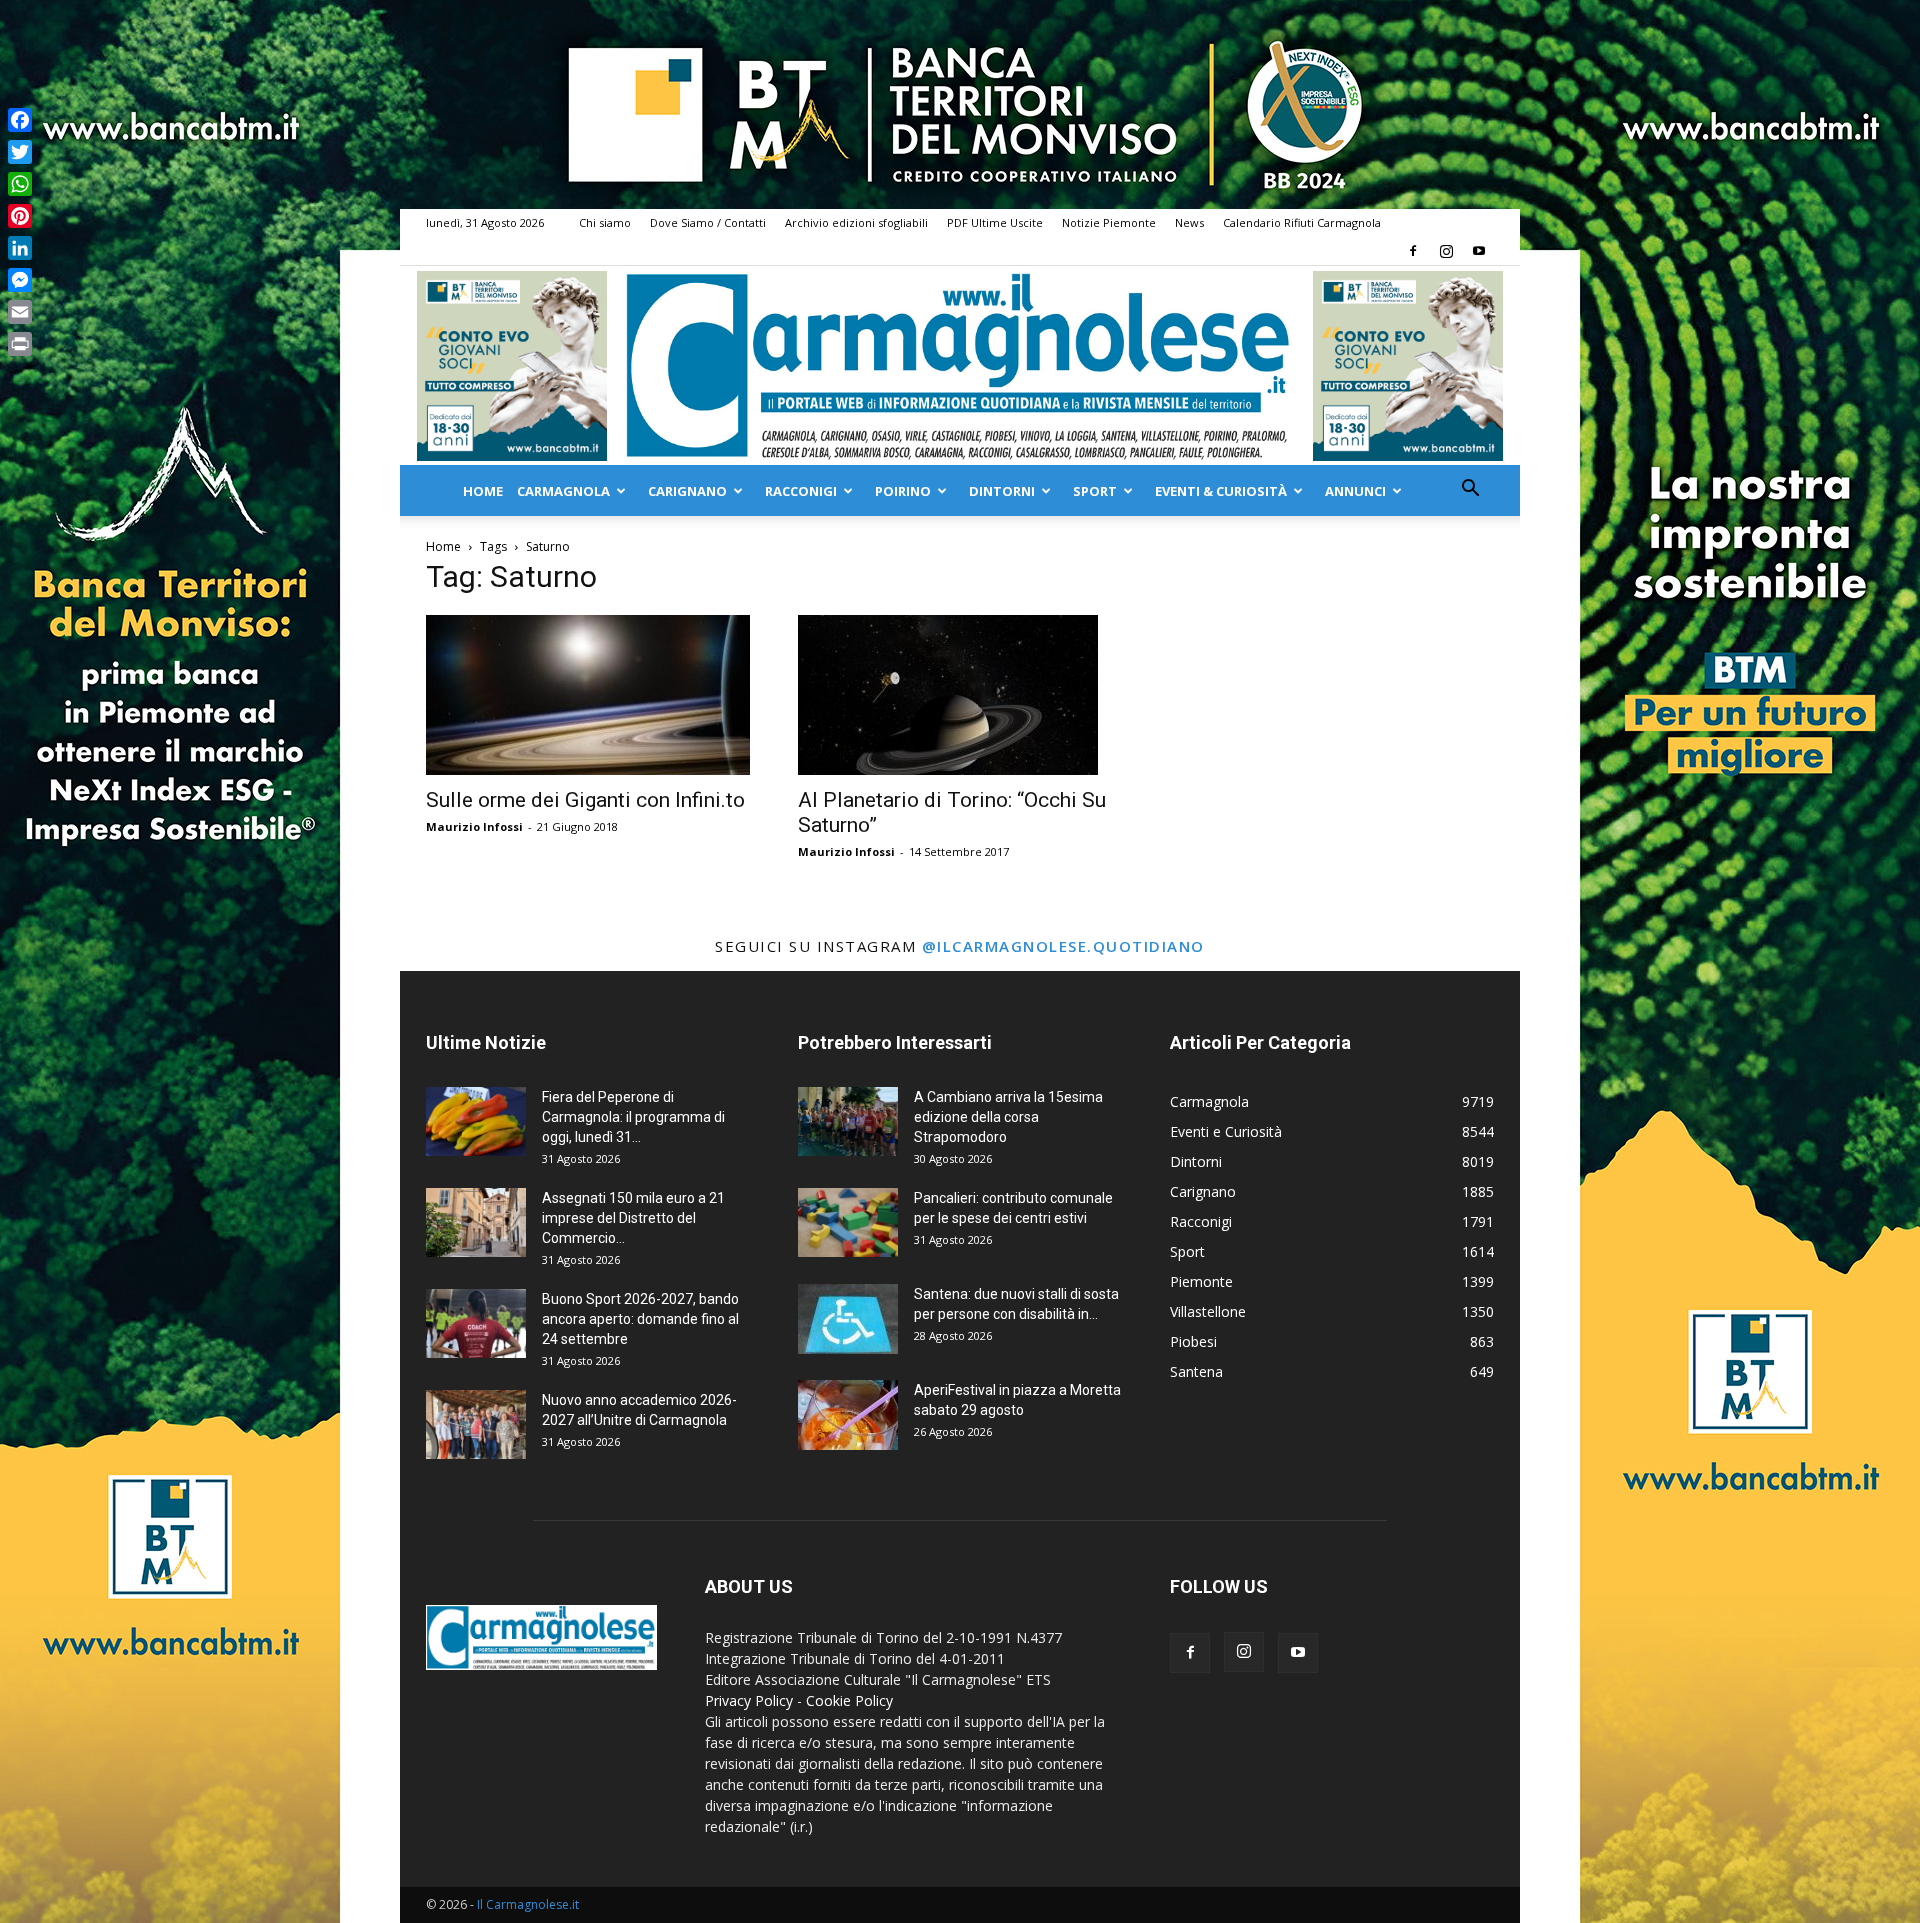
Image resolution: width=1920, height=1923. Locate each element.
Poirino (903, 491)
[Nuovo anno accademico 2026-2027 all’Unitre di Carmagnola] (476, 1424)
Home (483, 491)
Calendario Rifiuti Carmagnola (1302, 222)
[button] (1470, 490)
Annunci (1355, 491)
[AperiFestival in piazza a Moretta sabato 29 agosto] (848, 1415)
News (1189, 222)
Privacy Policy (749, 1700)
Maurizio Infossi (474, 826)
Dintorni (1002, 491)
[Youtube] (1479, 251)
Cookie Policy (849, 1700)
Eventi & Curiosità (1221, 491)
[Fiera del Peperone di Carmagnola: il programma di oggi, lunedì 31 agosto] (476, 1121)
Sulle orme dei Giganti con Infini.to (585, 800)
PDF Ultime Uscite (995, 222)
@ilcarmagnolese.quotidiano (1063, 946)
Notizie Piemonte (1109, 222)
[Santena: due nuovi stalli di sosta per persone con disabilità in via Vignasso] (848, 1319)
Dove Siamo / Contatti (708, 222)
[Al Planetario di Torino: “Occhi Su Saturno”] (960, 695)
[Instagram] (1446, 251)
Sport (1095, 491)
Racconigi (801, 491)
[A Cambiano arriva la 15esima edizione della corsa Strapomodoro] (848, 1121)
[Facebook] (1413, 251)
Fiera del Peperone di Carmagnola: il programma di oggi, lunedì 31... (633, 1117)
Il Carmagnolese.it (528, 1904)
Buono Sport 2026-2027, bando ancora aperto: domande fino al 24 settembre (640, 1319)
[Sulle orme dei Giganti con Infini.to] (588, 695)
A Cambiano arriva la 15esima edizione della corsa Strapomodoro (1008, 1117)
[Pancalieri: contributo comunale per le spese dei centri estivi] (848, 1222)
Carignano (687, 491)
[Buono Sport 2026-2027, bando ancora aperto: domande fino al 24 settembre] (476, 1323)
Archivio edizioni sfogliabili (856, 222)
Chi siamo (605, 222)
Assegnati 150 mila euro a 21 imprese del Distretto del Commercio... (633, 1218)
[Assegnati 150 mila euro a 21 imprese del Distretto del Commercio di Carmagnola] (476, 1222)
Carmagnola (563, 491)
